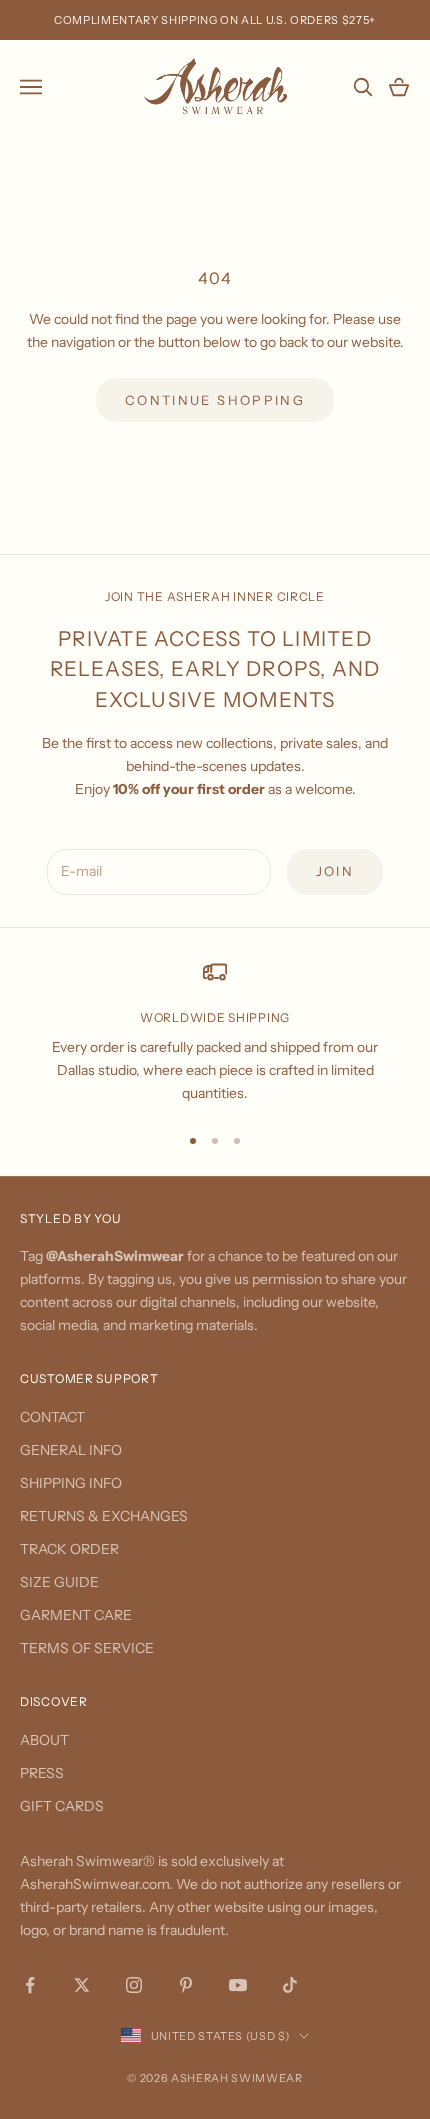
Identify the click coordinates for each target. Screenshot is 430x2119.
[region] (215, 1033)
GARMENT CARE (76, 1615)
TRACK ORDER (69, 1549)
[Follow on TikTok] (290, 1985)
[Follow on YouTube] (238, 1985)
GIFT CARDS (62, 1806)
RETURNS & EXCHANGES (104, 1516)
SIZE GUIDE (59, 1582)
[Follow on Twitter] (82, 1985)
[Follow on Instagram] (134, 1985)
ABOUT (44, 1740)
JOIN (335, 871)
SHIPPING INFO (71, 1483)
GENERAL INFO (71, 1450)
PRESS (42, 1773)
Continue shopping (215, 400)
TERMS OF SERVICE (87, 1648)
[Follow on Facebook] (30, 1985)
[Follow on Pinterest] (186, 1985)
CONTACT (52, 1417)
